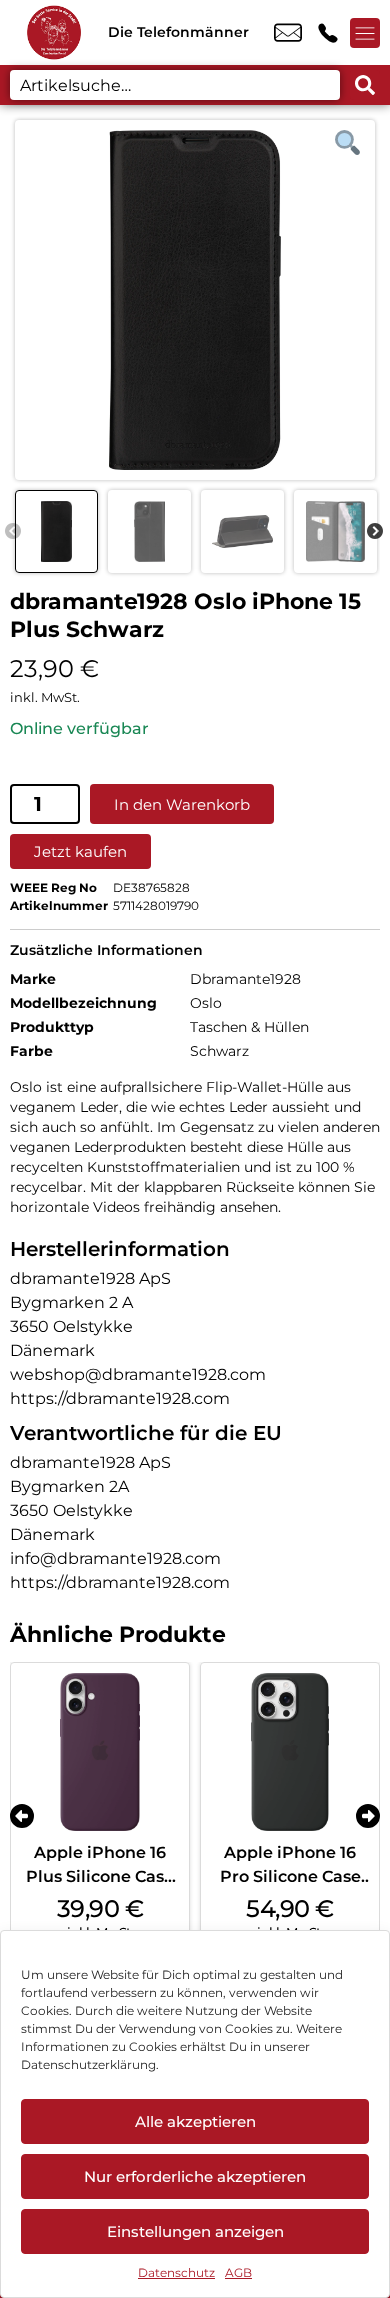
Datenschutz (176, 2272)
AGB (238, 2272)
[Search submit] (365, 85)
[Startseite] (54, 32)
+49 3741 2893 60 (328, 33)
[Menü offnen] (365, 33)
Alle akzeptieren (195, 2121)
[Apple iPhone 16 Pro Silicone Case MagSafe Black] (290, 1752)
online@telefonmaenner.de (288, 33)
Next (375, 532)
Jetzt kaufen (80, 851)
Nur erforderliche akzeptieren (195, 2176)
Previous (13, 532)
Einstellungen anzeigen (195, 2231)
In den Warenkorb (182, 804)
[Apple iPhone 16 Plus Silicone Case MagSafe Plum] (100, 1752)
